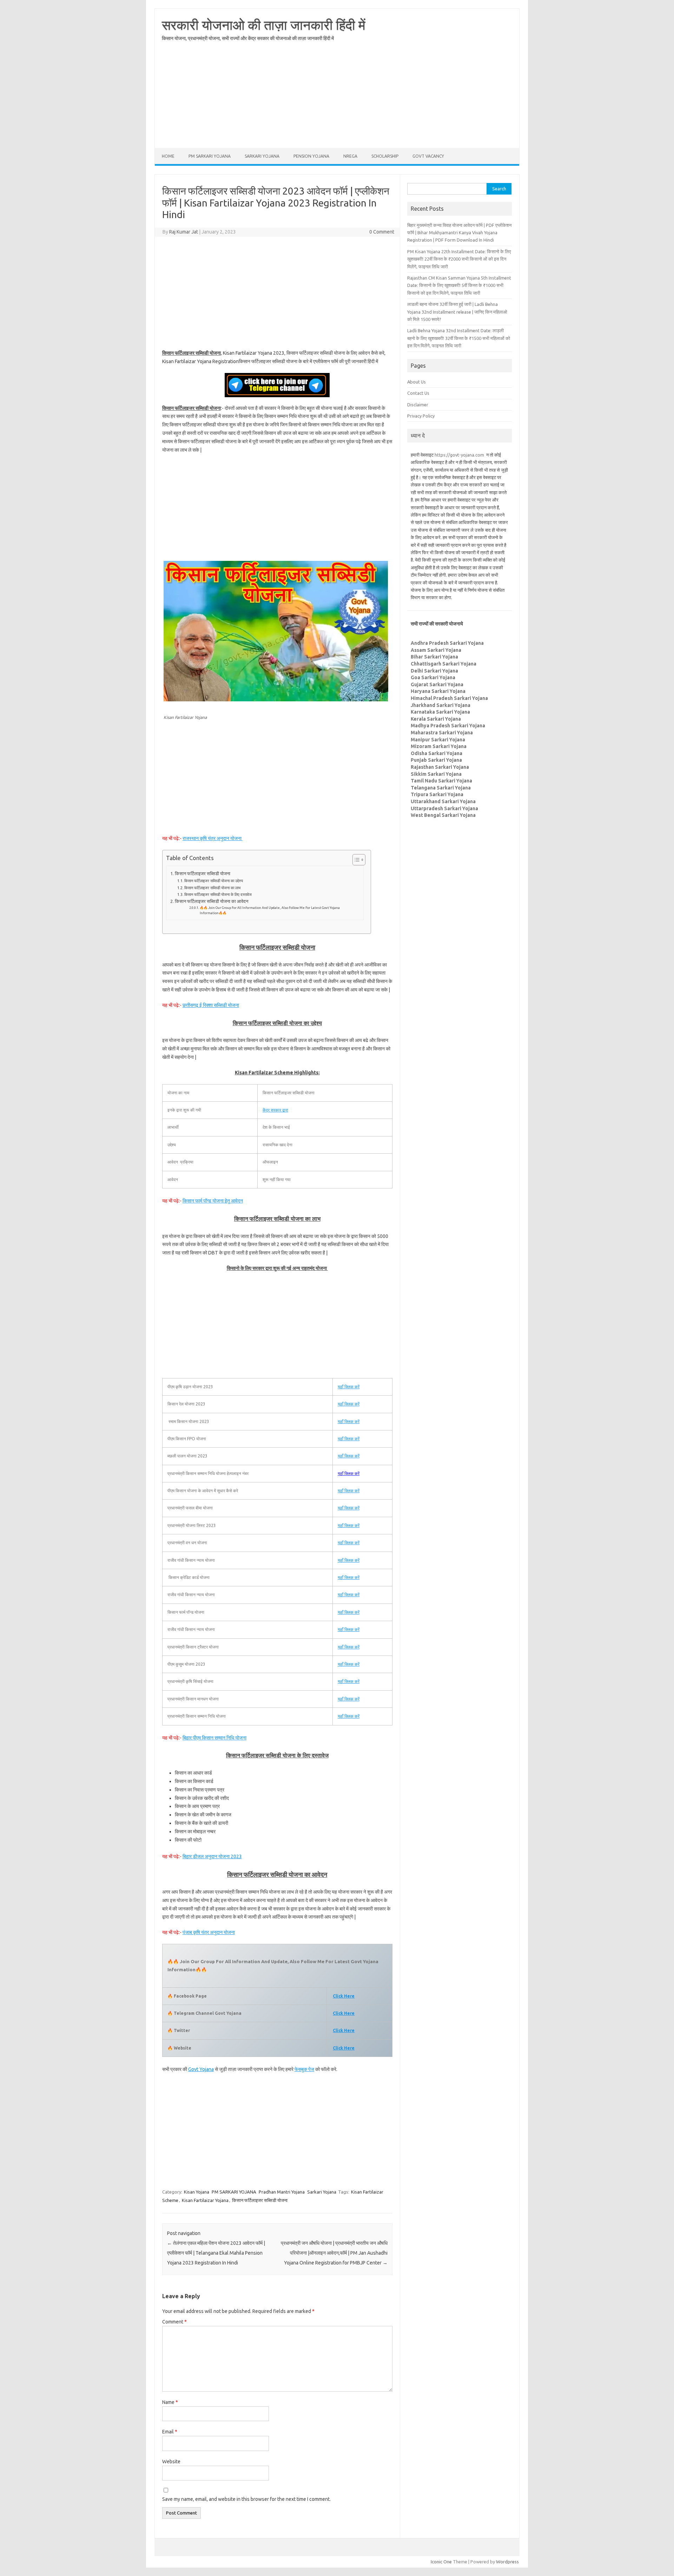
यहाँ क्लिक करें (349, 1387)
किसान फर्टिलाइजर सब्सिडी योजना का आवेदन (212, 901)
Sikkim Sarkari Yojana (436, 774)
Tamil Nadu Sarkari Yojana (441, 781)
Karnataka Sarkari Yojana (440, 712)
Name (170, 2402)
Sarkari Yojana (262, 156)
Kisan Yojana (197, 2192)
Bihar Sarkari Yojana (434, 657)
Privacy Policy (421, 416)
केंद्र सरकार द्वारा (275, 1110)
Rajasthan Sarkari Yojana (440, 767)
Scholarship (385, 156)
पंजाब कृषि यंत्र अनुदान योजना (209, 1932)
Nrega (350, 156)
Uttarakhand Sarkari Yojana (443, 801)
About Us (417, 382)
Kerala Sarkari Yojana (436, 719)
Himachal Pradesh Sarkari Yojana (449, 698)
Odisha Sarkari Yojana (437, 753)
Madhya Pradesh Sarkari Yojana (448, 726)
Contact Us (418, 393)
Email (170, 2432)
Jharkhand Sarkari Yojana (441, 705)
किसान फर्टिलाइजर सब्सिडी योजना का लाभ (212, 888)
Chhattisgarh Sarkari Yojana (444, 664)
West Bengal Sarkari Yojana (443, 815)
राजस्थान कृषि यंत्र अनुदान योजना (213, 838)
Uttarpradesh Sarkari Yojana (444, 808)
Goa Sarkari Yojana (433, 677)
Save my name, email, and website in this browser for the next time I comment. (246, 2499)
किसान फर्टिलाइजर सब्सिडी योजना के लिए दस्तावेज (218, 894)
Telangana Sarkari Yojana (441, 788)
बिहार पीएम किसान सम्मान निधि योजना (214, 1738)
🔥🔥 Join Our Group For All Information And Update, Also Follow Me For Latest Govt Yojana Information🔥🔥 (270, 910)
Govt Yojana (201, 2069)
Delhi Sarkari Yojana (434, 671)
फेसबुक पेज (304, 2069)
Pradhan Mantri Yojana (282, 2192)
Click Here (344, 2013)
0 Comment (382, 232)
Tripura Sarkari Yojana (437, 794)
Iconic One (441, 2562)
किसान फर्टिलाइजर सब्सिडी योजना (203, 873)
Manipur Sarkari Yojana (438, 740)
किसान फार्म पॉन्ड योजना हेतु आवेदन (213, 1201)
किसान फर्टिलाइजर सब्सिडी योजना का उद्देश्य (214, 881)
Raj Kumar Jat (184, 232)
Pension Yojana (311, 156)
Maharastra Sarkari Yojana (442, 733)
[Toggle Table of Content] (355, 860)
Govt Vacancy (428, 156)
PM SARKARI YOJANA (210, 156)
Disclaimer (418, 405)
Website (171, 2462)
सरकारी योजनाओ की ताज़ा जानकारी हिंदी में (264, 25)
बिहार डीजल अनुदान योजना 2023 (212, 1856)
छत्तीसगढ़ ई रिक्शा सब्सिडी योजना (211, 1005)
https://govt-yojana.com (459, 455)
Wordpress (507, 2562)
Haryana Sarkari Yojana (438, 691)
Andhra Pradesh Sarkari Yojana (447, 643)
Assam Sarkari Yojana (436, 650)
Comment (174, 2322)
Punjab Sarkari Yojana (436, 760)
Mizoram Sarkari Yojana (439, 746)
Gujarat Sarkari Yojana (437, 684)
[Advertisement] (337, 99)
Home (168, 156)
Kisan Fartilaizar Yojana (205, 2200)
